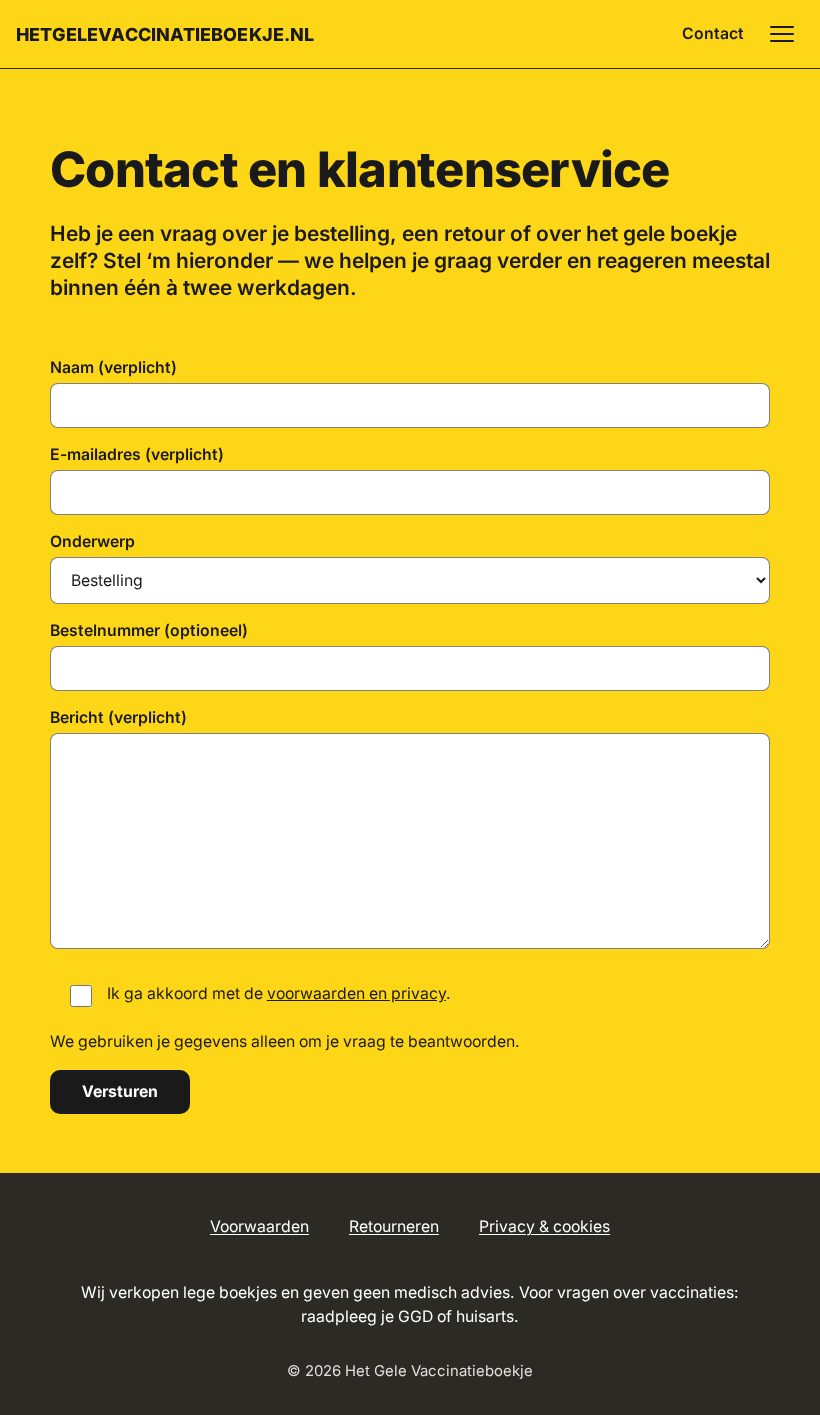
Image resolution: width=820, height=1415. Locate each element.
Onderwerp (92, 541)
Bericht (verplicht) (118, 717)
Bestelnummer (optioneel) (149, 630)
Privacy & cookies (544, 1226)
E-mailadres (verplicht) (137, 454)
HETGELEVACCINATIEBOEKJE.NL (165, 34)
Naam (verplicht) (113, 367)
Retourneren (394, 1226)
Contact (713, 33)
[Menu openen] (782, 34)
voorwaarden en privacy (356, 993)
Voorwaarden (259, 1226)
